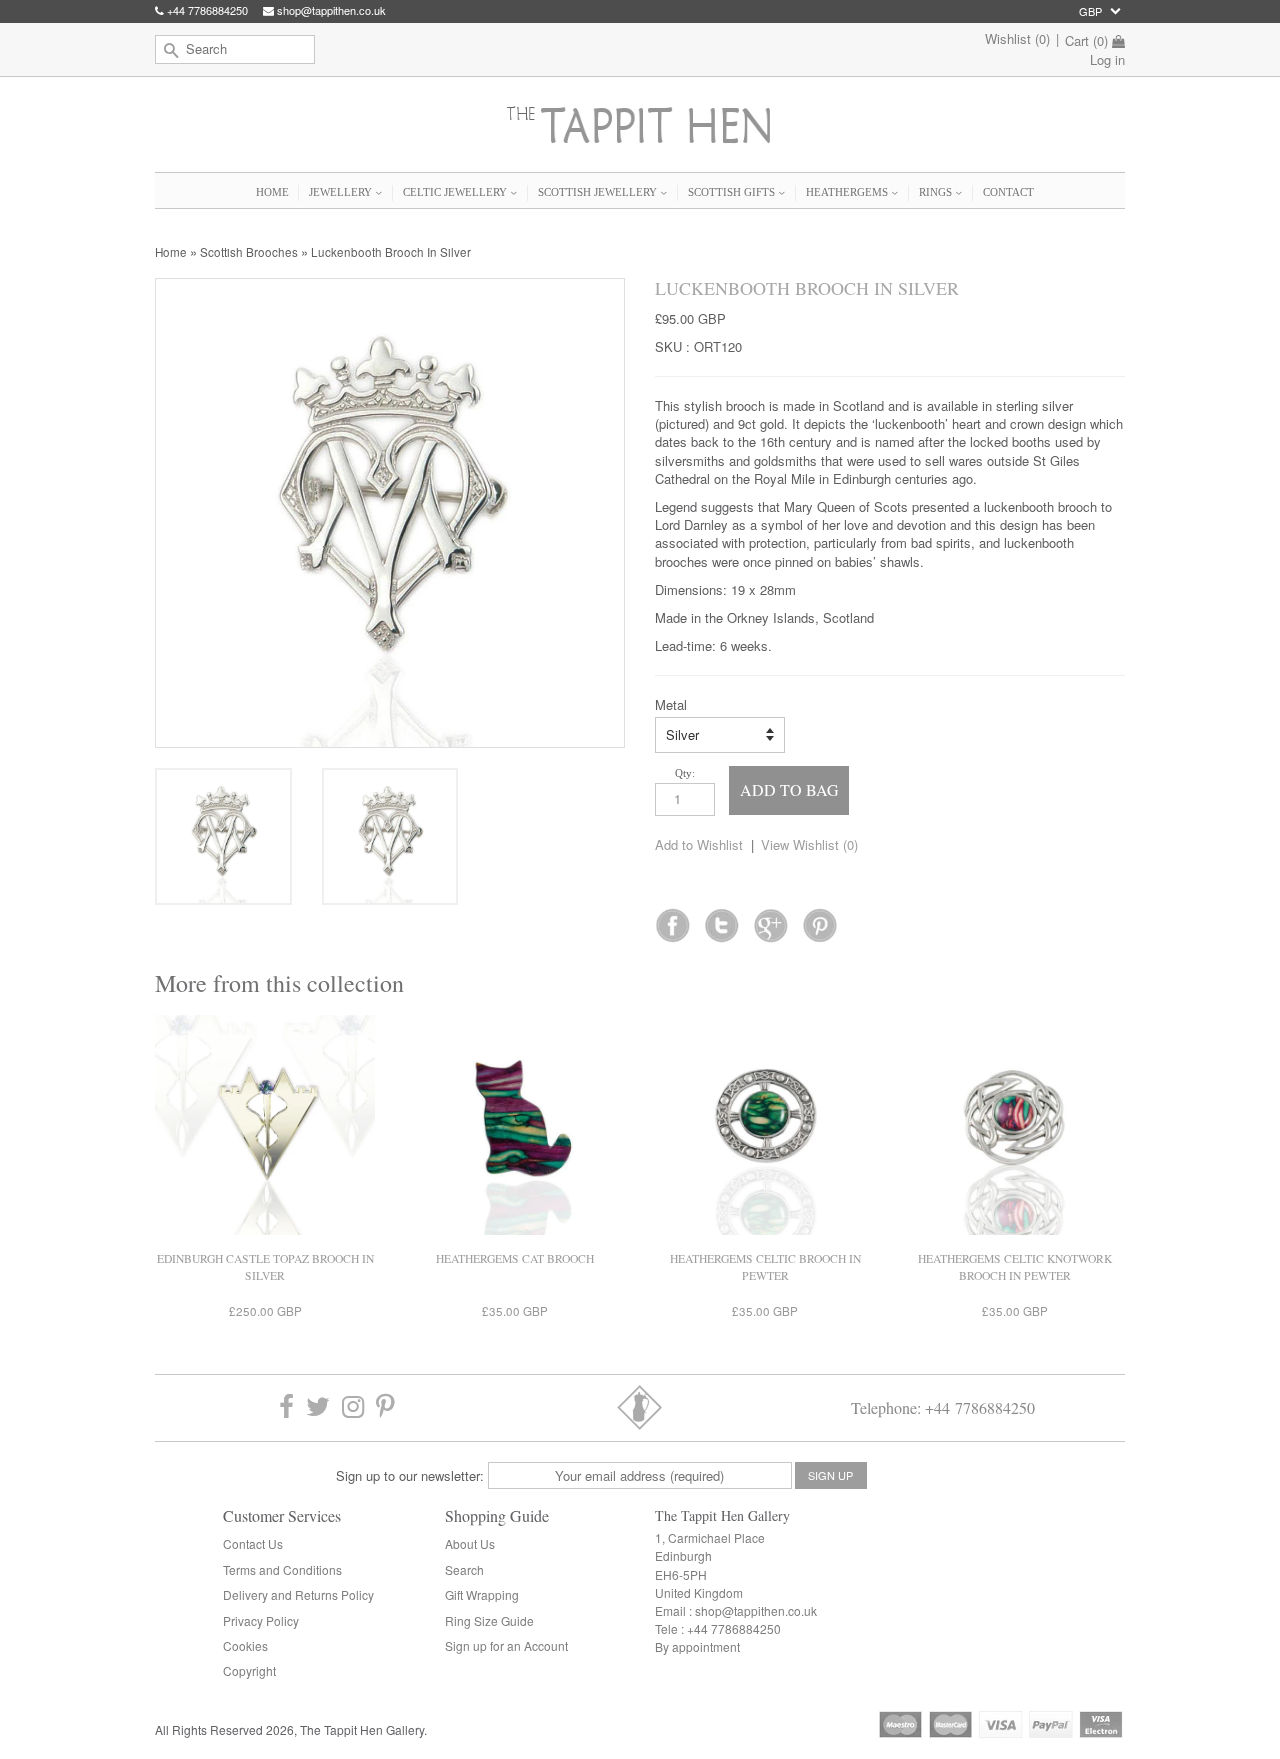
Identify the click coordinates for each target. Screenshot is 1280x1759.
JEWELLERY (342, 192)
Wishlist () (1017, 38)
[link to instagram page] (353, 1407)
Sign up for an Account (506, 1645)
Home (171, 252)
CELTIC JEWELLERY (456, 192)
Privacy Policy (261, 1620)
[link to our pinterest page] (385, 1407)
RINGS (937, 192)
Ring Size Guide (489, 1620)
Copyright (249, 1670)
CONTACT (1008, 192)
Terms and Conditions (282, 1569)
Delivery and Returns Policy (298, 1594)
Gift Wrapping (482, 1594)
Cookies (245, 1645)
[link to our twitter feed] (721, 919)
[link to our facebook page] (672, 919)
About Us (470, 1543)
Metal (671, 705)
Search (464, 1569)
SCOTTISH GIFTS (733, 192)
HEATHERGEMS (848, 192)
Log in (1107, 59)
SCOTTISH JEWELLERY (599, 192)
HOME (272, 192)
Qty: (685, 773)
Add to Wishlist (699, 844)
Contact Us (253, 1543)
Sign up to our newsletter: (410, 1475)
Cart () (1086, 41)
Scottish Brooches (249, 252)
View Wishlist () (809, 844)
